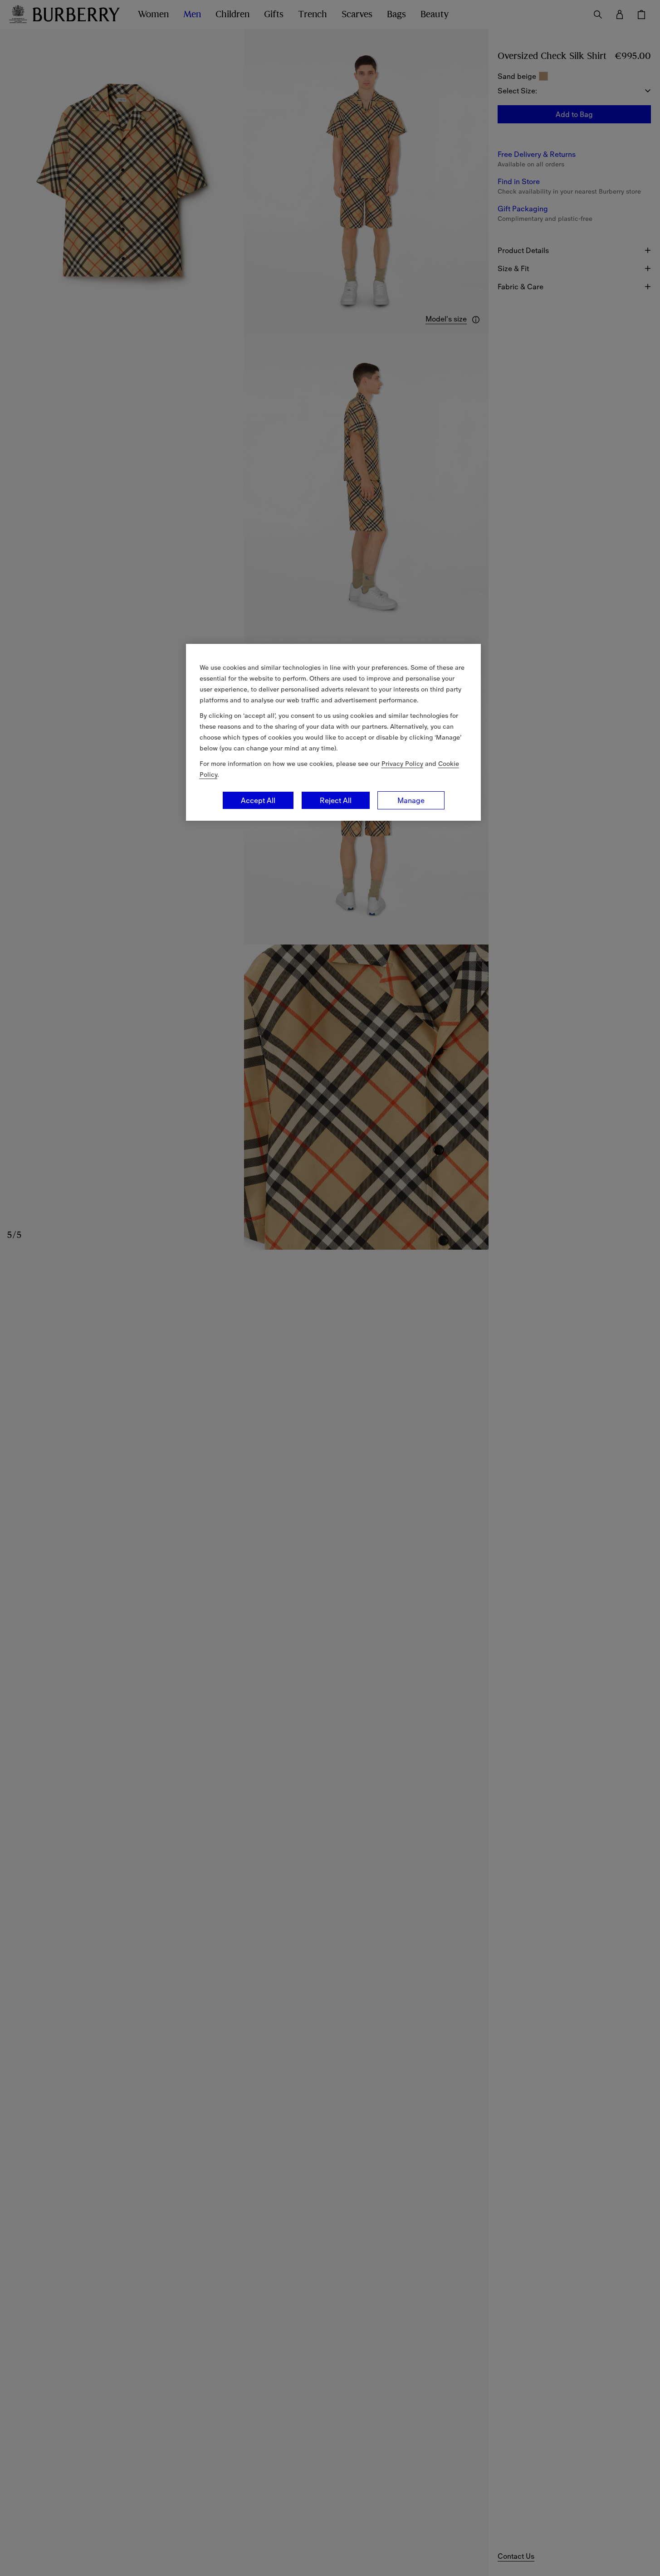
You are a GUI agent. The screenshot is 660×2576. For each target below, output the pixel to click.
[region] (333, 732)
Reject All (336, 800)
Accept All (258, 800)
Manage (411, 800)
